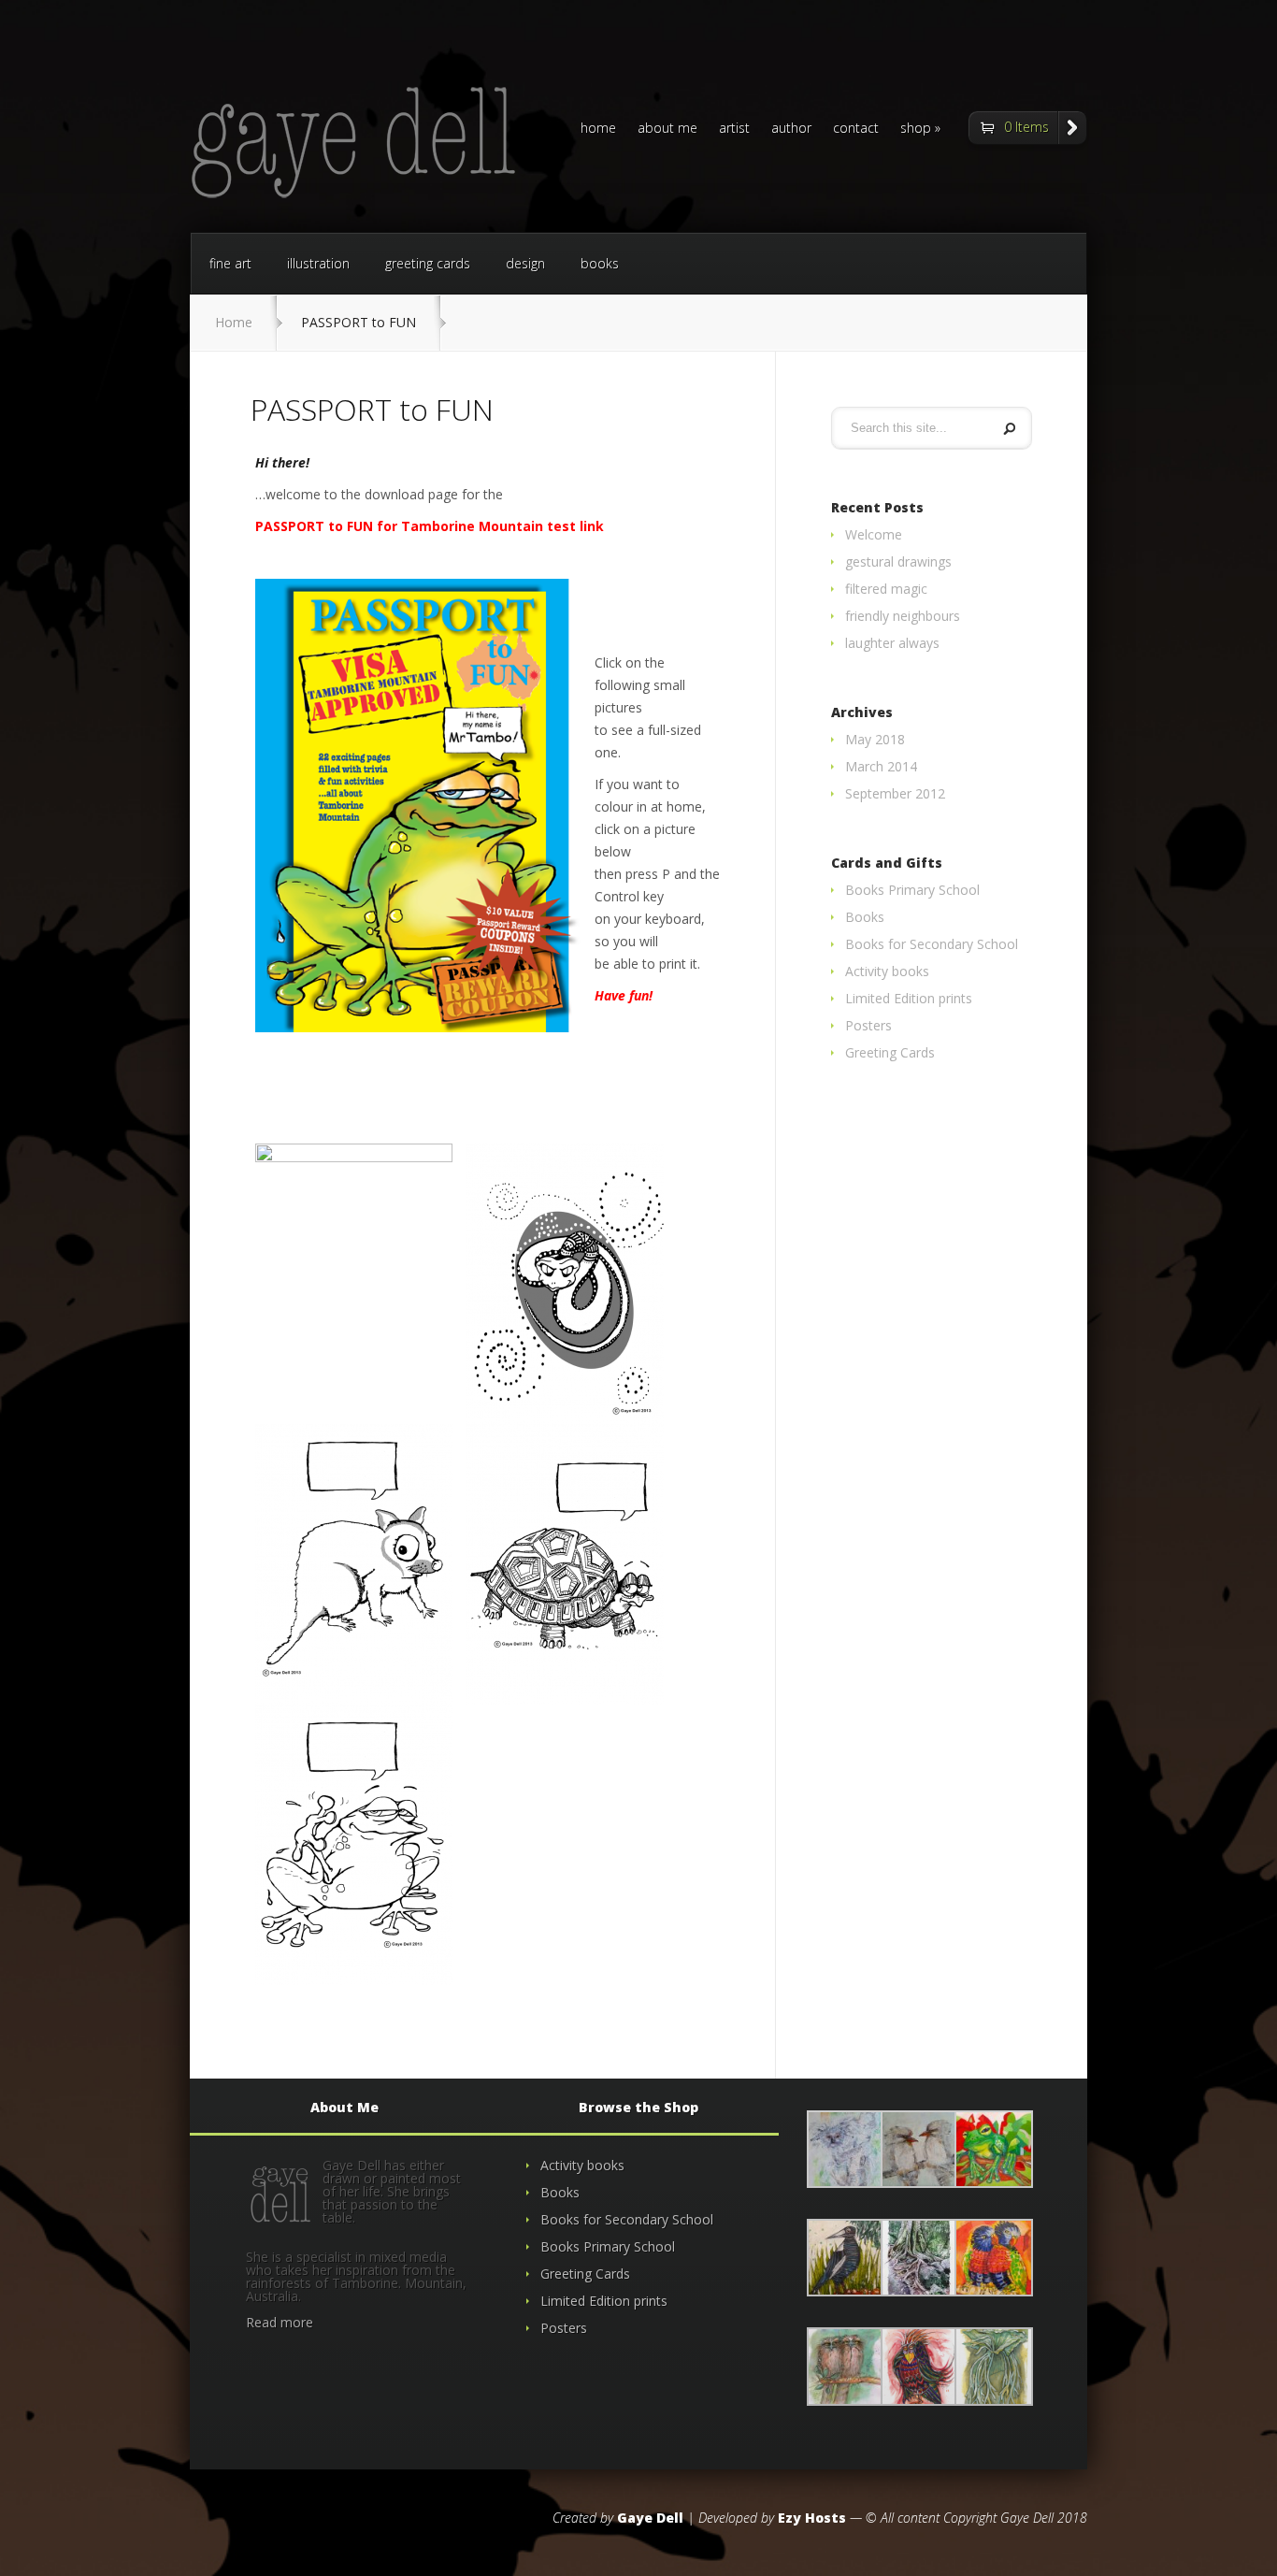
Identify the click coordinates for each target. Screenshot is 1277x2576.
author (791, 129)
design (525, 263)
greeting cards (428, 263)
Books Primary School (912, 890)
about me (667, 129)
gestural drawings (898, 561)
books (600, 263)
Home (234, 322)
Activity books (887, 971)
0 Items (1026, 127)
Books (865, 917)
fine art (230, 263)
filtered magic (886, 589)
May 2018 (875, 739)
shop (916, 129)
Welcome (874, 534)
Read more (280, 2322)
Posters (868, 1025)
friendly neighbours (903, 616)
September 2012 (895, 793)
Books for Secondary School (932, 944)
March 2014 (881, 766)
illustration (318, 263)
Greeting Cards (890, 1052)
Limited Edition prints (909, 998)
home (598, 129)
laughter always (892, 643)
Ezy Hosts (812, 2518)
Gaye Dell (650, 2518)
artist (734, 129)
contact (856, 129)
